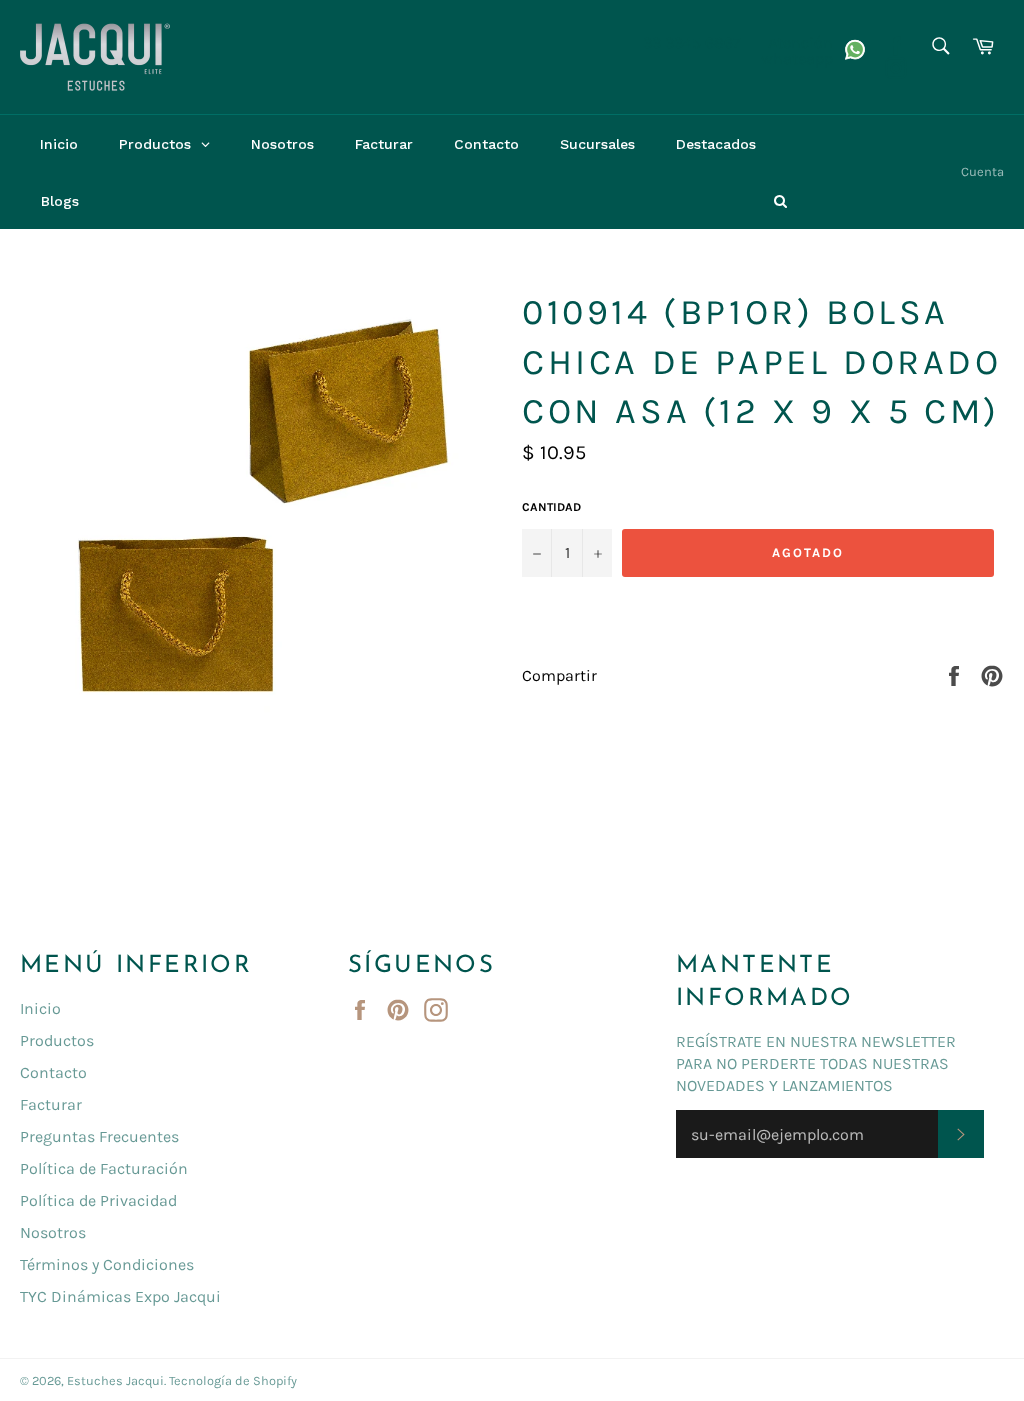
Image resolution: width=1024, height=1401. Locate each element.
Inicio (40, 1008)
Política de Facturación (104, 1168)
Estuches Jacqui (115, 1380)
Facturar (51, 1104)
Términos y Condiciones (107, 1264)
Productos (57, 1040)
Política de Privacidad (98, 1200)
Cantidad (551, 507)
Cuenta (982, 171)
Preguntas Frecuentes (99, 1136)
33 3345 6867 (692, 42)
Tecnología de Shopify (233, 1380)
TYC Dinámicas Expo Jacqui (120, 1296)
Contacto (53, 1072)
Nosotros (53, 1232)
